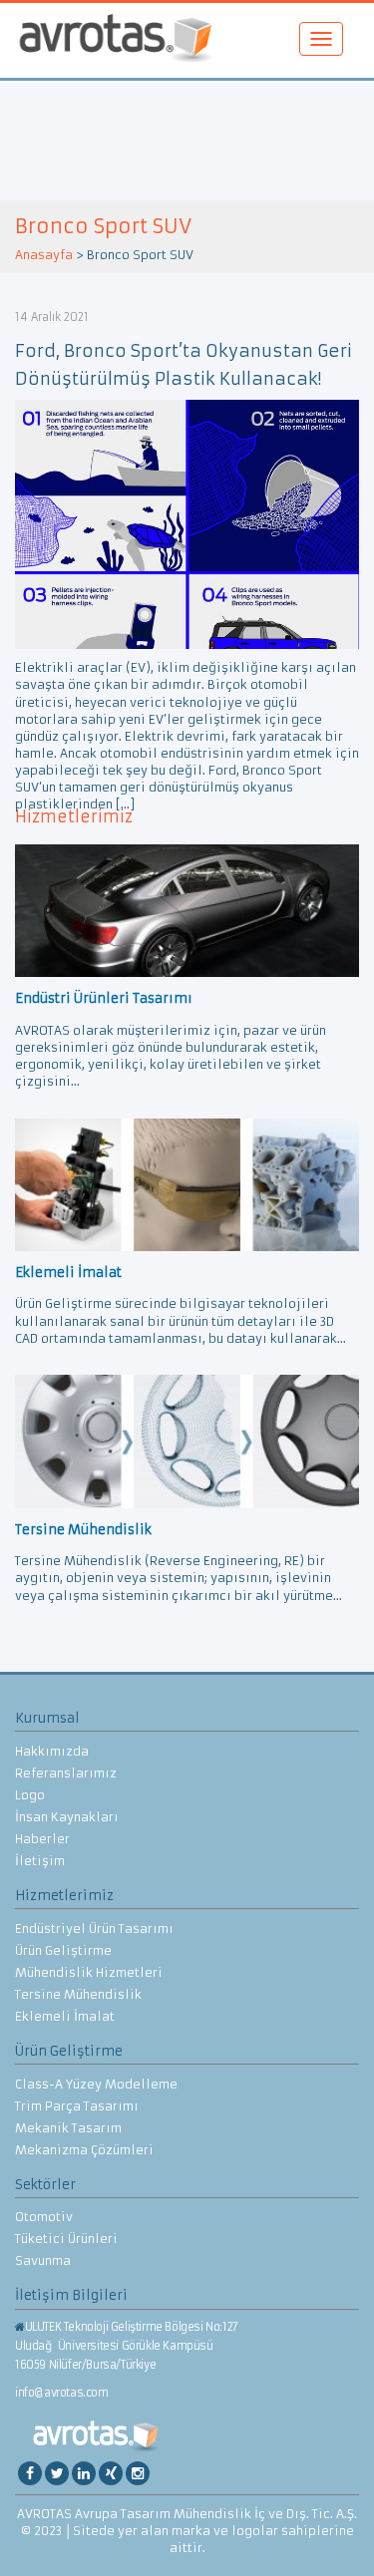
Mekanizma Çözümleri (84, 2150)
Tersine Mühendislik (78, 1994)
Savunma (43, 2260)
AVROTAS (116, 40)
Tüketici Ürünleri (66, 2239)
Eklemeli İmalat (65, 2016)
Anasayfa (44, 255)
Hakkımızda (52, 1751)
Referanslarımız (66, 1773)
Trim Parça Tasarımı (77, 2106)
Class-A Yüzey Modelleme (96, 2084)
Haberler (42, 1839)
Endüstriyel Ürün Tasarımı (94, 1929)
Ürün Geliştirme (63, 1950)
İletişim (40, 1861)
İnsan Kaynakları (67, 1817)
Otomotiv (44, 2217)
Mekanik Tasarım (68, 2128)
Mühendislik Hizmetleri (89, 1972)
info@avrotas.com (62, 2393)
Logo (30, 1795)
